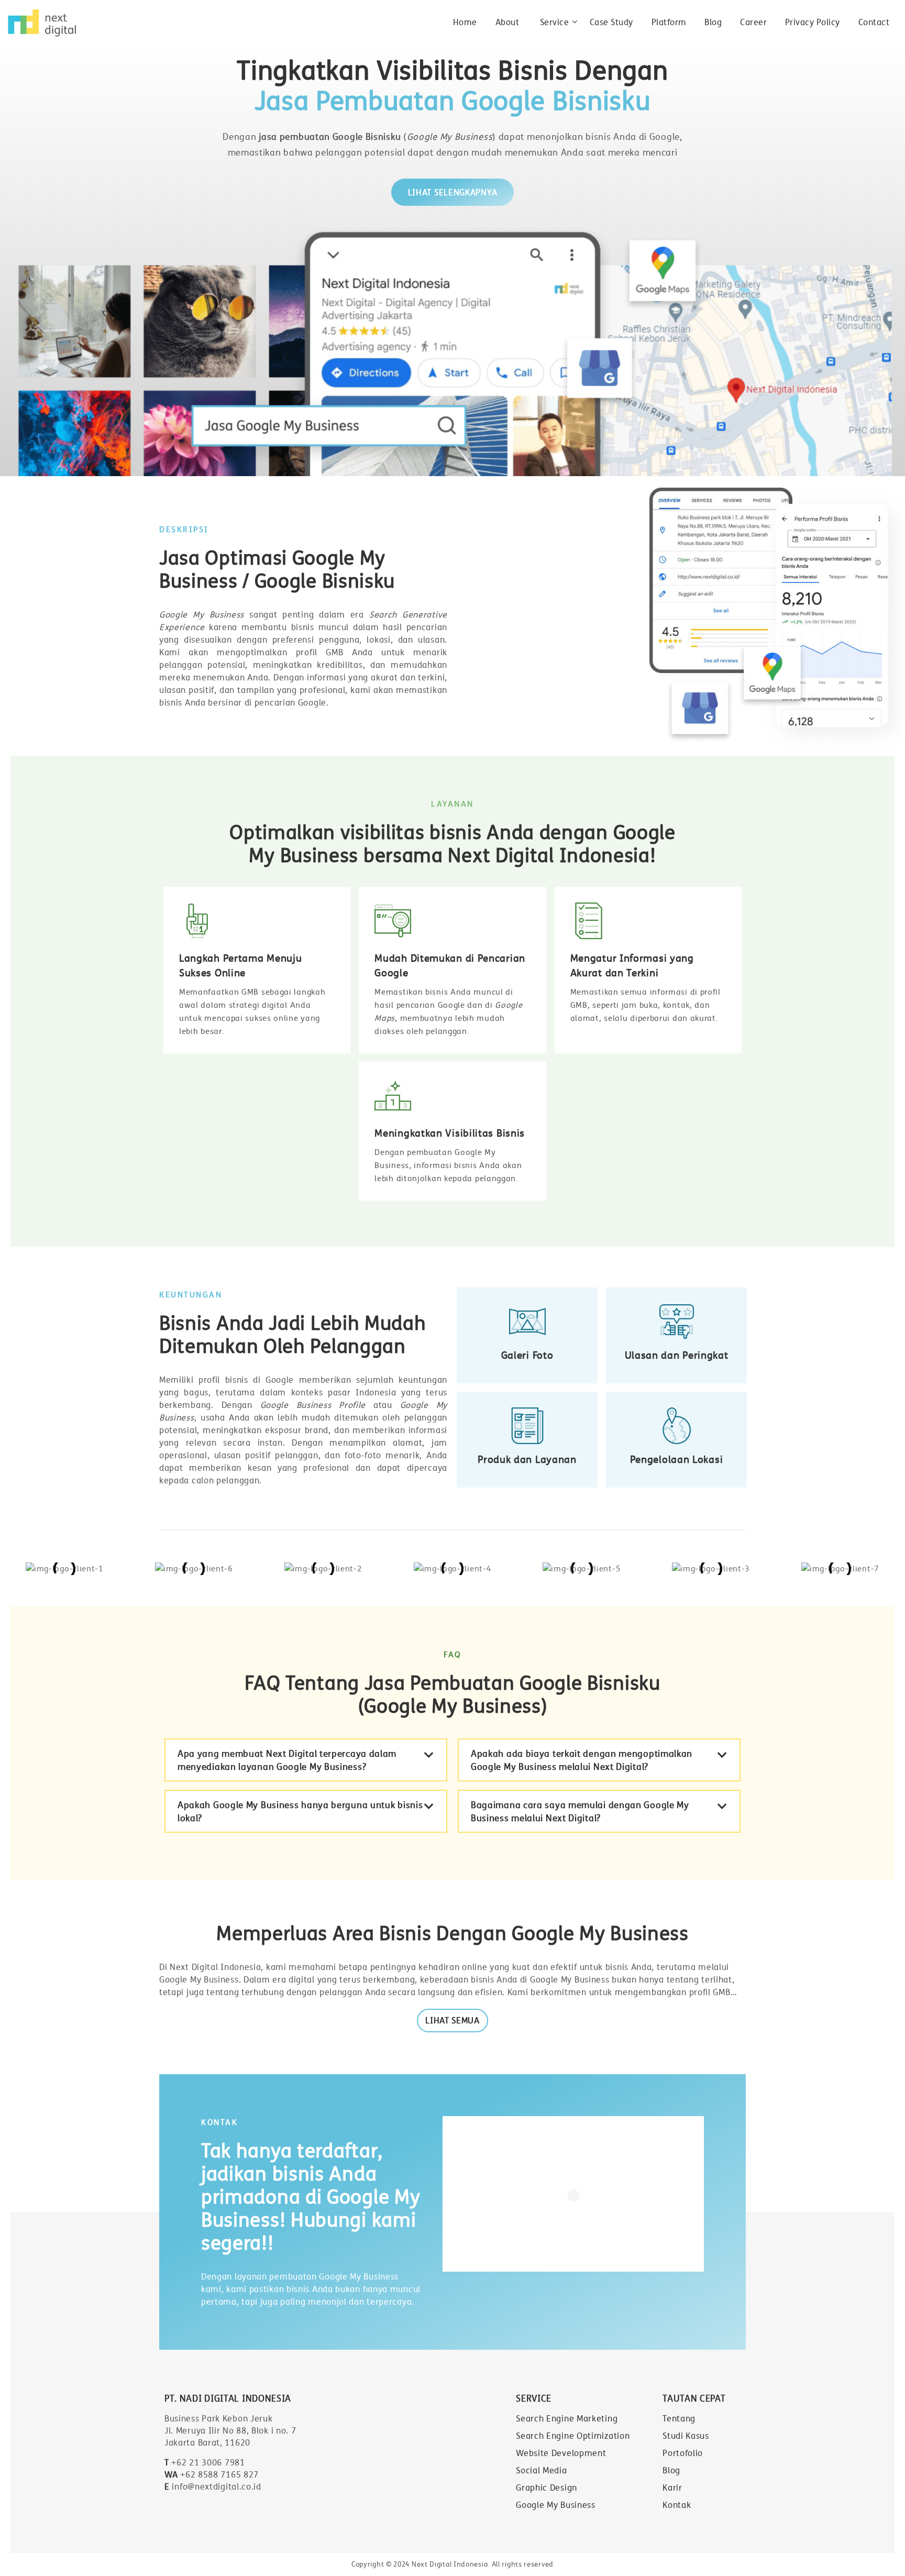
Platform (669, 22)
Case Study (611, 22)
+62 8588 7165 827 (212, 2474)
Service (555, 22)
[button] (306, 1760)
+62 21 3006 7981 (205, 2462)
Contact (874, 22)
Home (465, 22)
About (507, 22)
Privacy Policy (813, 22)
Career (753, 22)
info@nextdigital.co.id (213, 2486)
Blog (713, 22)
